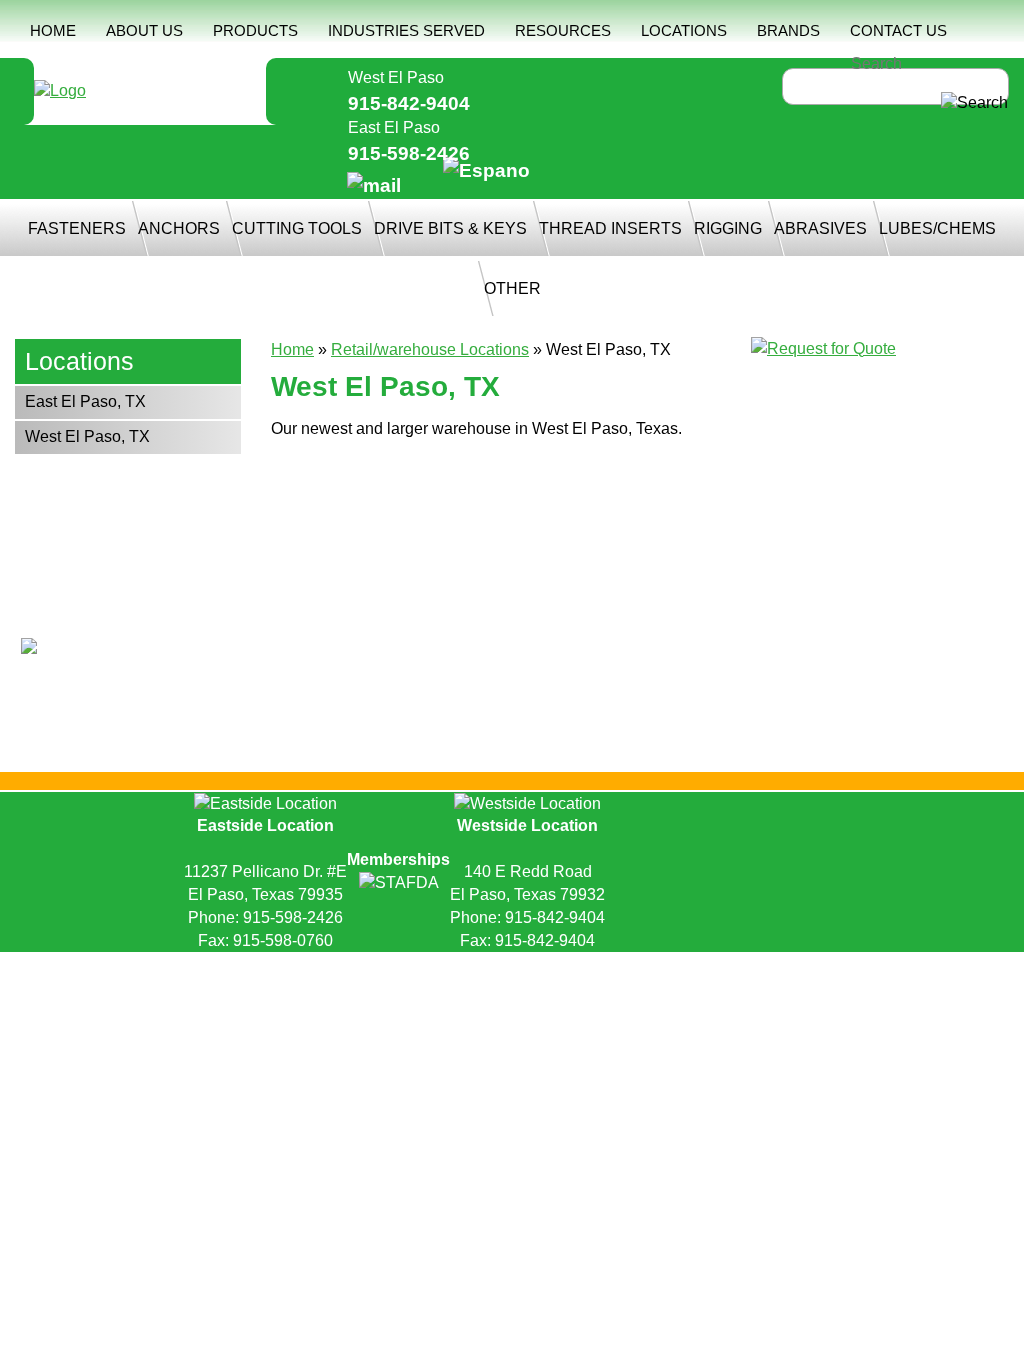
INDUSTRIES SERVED (406, 30)
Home (292, 349)
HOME (53, 30)
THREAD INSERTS (610, 228)
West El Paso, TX (87, 436)
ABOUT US (144, 30)
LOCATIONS (684, 30)
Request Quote (307, 967)
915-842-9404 (409, 103)
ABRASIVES (820, 228)
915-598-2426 (409, 153)
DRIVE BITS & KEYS (450, 228)
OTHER (512, 288)
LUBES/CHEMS (937, 228)
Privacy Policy (431, 967)
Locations (79, 361)
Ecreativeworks (716, 967)
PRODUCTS (255, 30)
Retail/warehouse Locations (430, 349)
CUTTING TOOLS (297, 228)
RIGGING (728, 228)
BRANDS (788, 30)
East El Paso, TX (85, 401)
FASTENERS (77, 228)
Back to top (512, 995)
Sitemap (531, 967)
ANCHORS (179, 228)
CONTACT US (898, 30)
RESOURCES (563, 30)
